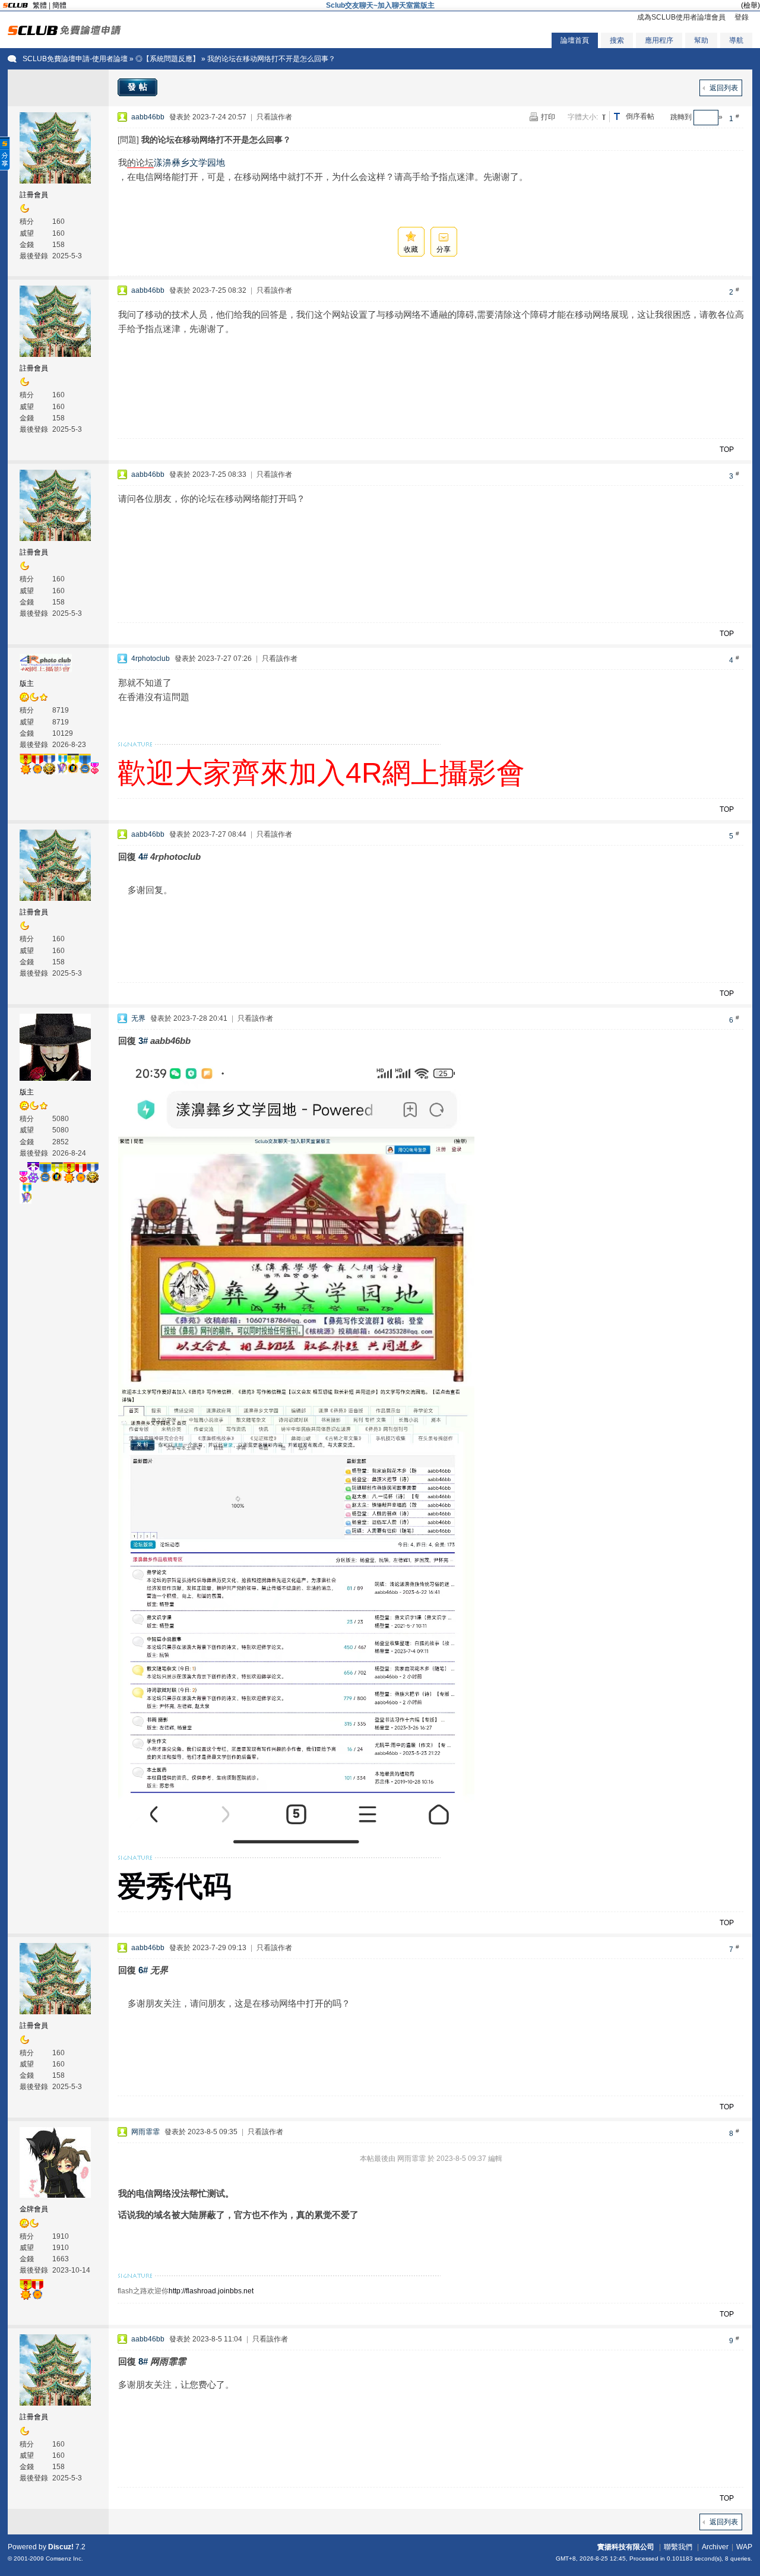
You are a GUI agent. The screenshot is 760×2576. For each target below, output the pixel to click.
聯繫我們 (678, 2547)
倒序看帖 (640, 116)
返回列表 (724, 88)
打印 (548, 117)
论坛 (145, 162)
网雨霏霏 (145, 2132)
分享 (444, 249)
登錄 (742, 17)
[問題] (128, 140)
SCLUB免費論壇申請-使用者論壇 (75, 59)
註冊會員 (34, 195)
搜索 (617, 40)
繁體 (40, 5)
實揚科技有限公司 (626, 2547)
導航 (736, 40)
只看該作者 (274, 117)
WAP (744, 2547)
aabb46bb (148, 117)
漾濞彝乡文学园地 (189, 162)
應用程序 (659, 40)
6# (143, 1970)
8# (143, 2361)
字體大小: (583, 117)
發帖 (139, 87)
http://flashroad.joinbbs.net (211, 2291)
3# (143, 1041)
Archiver (715, 2547)
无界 (138, 1018)
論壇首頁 (575, 40)
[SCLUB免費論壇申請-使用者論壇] (64, 33)
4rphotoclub (151, 659)
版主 (27, 683)
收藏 (411, 249)
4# (143, 857)
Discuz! (61, 2547)
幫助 (701, 40)
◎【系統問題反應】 (167, 59)
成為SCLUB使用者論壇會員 (681, 17)
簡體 (59, 5)
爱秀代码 (175, 1886)
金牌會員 (34, 2209)
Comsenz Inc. (64, 2558)
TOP (727, 450)
